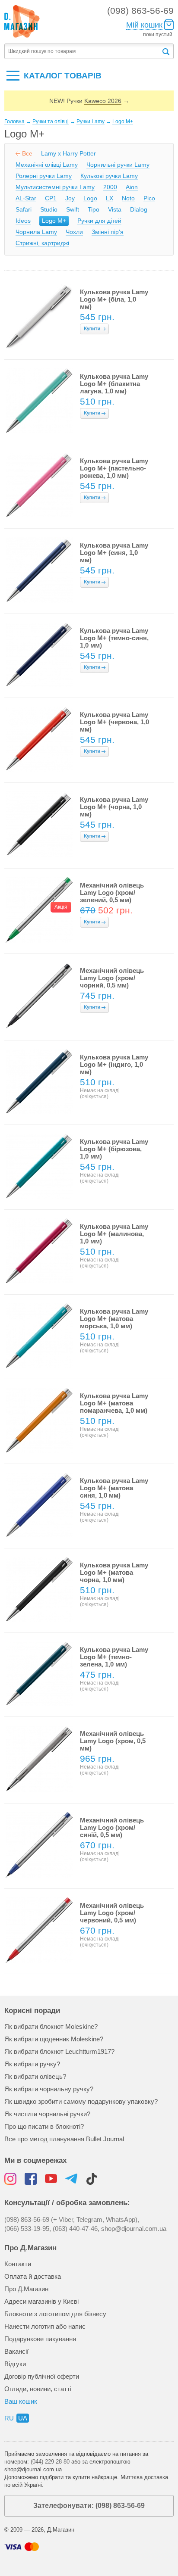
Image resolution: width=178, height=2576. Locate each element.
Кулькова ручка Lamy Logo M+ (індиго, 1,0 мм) (114, 1064)
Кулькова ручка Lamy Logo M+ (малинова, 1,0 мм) (114, 1234)
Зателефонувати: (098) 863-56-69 (89, 2506)
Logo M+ (54, 221)
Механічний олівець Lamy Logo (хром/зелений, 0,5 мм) (112, 892)
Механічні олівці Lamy (47, 165)
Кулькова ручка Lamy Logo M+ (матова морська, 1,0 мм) (114, 1319)
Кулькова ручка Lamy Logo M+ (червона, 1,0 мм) (114, 722)
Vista (115, 209)
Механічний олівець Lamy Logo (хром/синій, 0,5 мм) (112, 1827)
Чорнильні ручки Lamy (118, 165)
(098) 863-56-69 (140, 11)
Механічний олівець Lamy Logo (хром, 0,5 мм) (113, 1741)
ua (23, 2418)
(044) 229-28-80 (50, 2462)
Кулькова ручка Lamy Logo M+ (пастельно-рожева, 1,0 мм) (114, 468)
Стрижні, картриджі (42, 243)
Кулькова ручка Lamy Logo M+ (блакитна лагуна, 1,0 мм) (114, 384)
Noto (128, 198)
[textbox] (83, 51)
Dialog (139, 209)
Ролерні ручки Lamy (44, 176)
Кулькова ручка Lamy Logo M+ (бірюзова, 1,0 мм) (114, 1149)
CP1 (51, 198)
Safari (24, 209)
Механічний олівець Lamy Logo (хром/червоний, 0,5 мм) (112, 1913)
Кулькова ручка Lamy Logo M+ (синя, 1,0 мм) (114, 553)
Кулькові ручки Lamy (109, 176)
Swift (73, 209)
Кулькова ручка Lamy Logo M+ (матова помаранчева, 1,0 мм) (114, 1403)
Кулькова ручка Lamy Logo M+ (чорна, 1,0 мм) (114, 807)
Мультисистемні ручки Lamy (55, 187)
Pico (149, 198)
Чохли (74, 232)
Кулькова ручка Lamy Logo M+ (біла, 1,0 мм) (114, 299)
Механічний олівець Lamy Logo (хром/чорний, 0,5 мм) (112, 978)
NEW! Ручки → (89, 101)
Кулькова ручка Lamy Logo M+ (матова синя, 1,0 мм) (114, 1488)
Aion (132, 187)
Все (27, 153)
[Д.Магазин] (22, 22)
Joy (70, 198)
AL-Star (26, 198)
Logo (90, 198)
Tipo (94, 209)
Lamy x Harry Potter (68, 153)
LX (110, 198)
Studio (49, 209)
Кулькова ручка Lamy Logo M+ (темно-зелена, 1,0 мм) (114, 1657)
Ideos (23, 221)
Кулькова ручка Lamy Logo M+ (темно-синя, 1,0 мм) (114, 638)
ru (9, 2418)
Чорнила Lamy (36, 232)
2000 (110, 187)
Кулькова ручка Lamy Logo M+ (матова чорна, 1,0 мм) (114, 1572)
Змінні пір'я (108, 232)
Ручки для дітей (99, 221)
